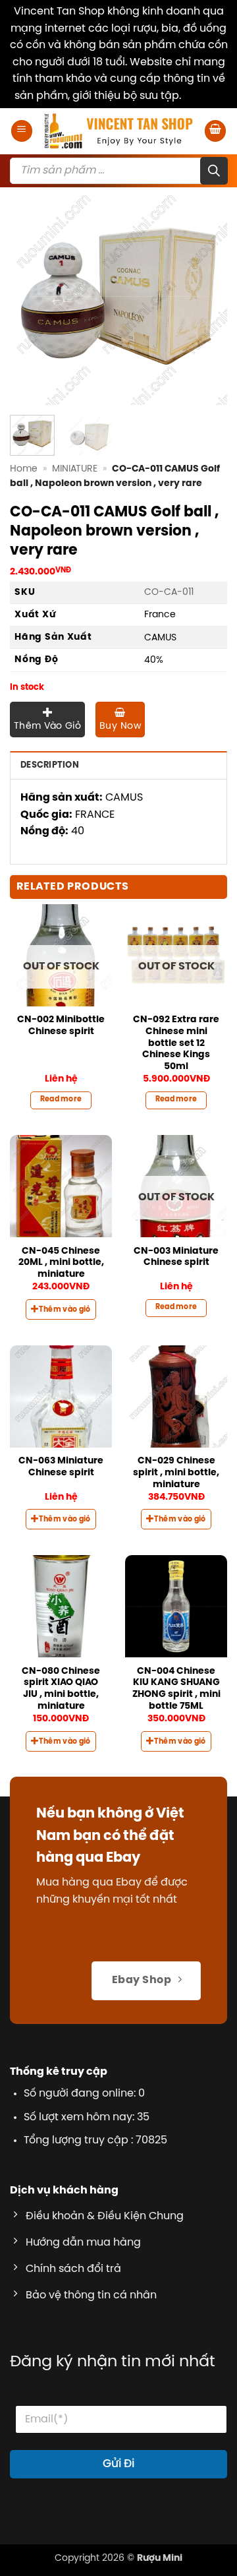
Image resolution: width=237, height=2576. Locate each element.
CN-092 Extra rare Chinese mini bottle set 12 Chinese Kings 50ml (176, 1043)
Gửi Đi (118, 2464)
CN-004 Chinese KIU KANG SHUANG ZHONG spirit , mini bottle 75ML (176, 1689)
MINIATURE (75, 469)
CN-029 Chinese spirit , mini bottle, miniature (176, 1472)
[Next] (206, 296)
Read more (61, 1099)
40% (154, 660)
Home (24, 469)
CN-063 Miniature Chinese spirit (61, 1467)
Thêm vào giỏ (47, 726)
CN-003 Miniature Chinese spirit (176, 1257)
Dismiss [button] (203, 96)
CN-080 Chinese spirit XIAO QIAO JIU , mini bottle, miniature (61, 1689)
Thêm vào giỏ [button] (65, 1310)
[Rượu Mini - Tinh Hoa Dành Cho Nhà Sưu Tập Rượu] (118, 131)
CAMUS (160, 638)
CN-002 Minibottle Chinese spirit (61, 1026)
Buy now (120, 726)
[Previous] (31, 296)
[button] (22, 131)
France (160, 615)
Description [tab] (50, 765)
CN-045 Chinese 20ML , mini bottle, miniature (61, 1263)
